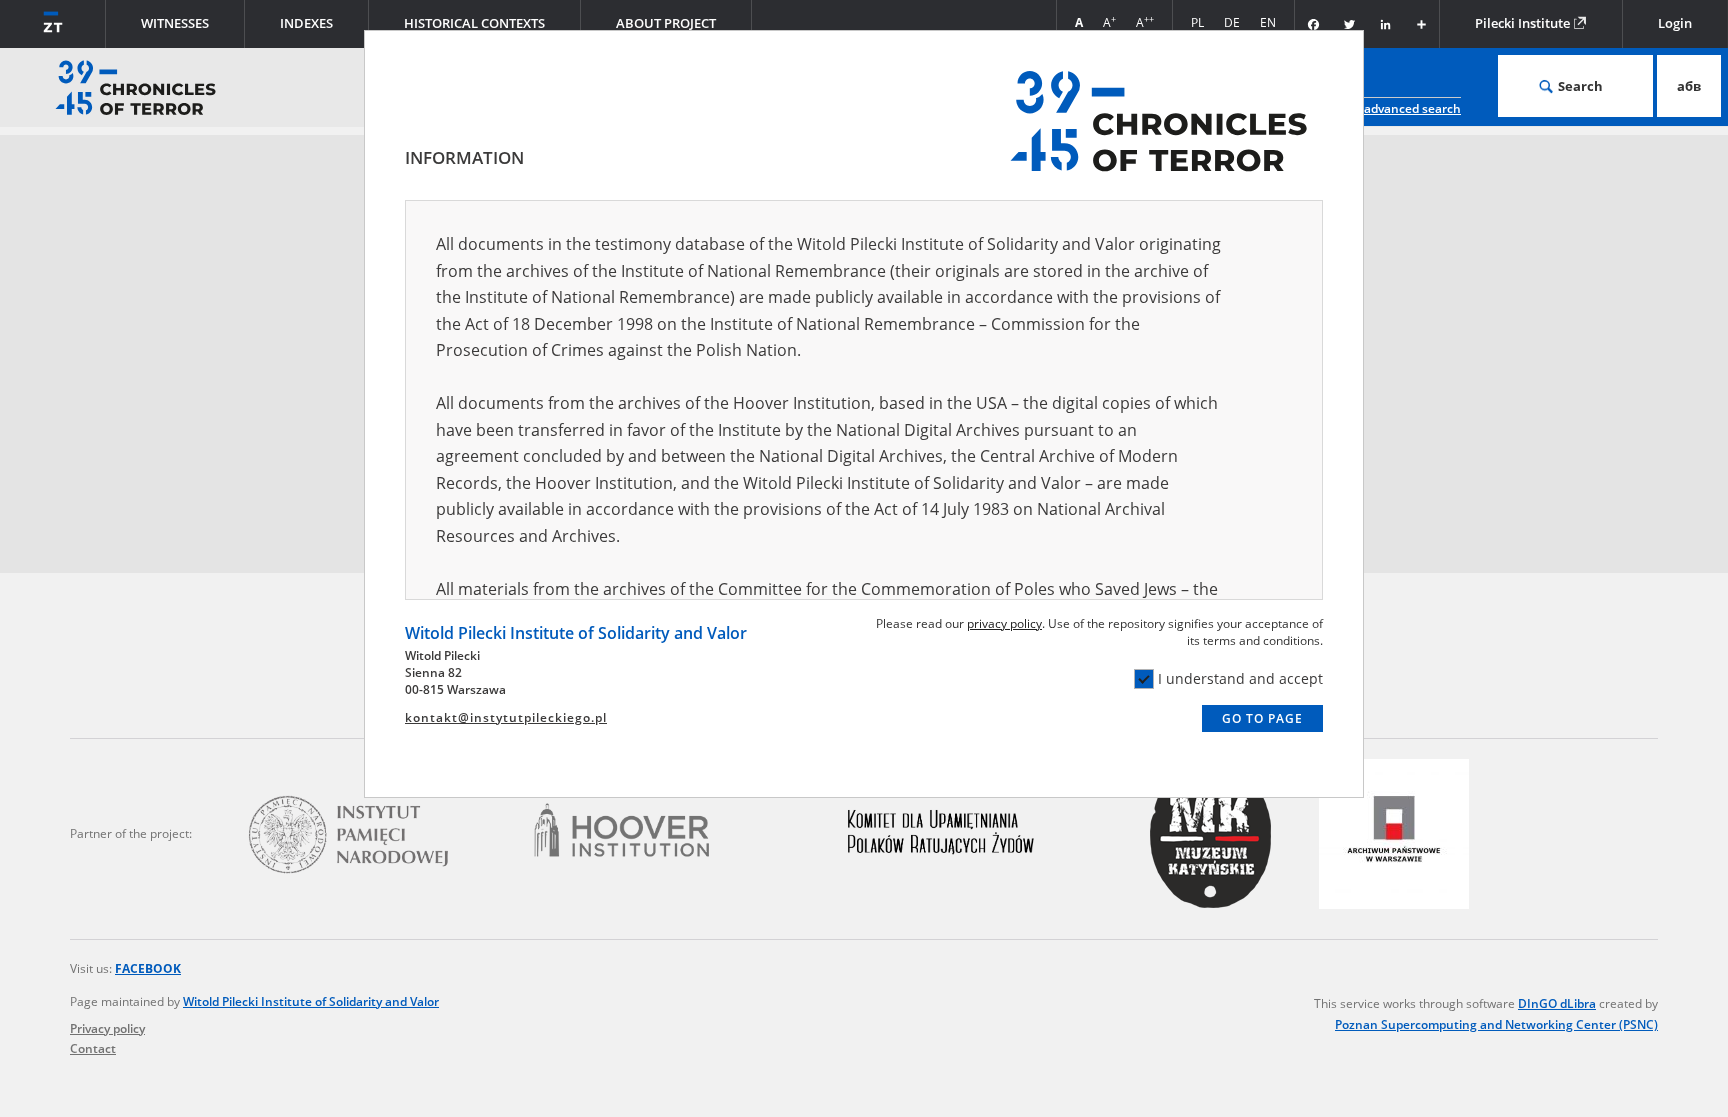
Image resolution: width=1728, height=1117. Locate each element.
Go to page (1262, 718)
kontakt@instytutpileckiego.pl (506, 717)
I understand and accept (1240, 678)
